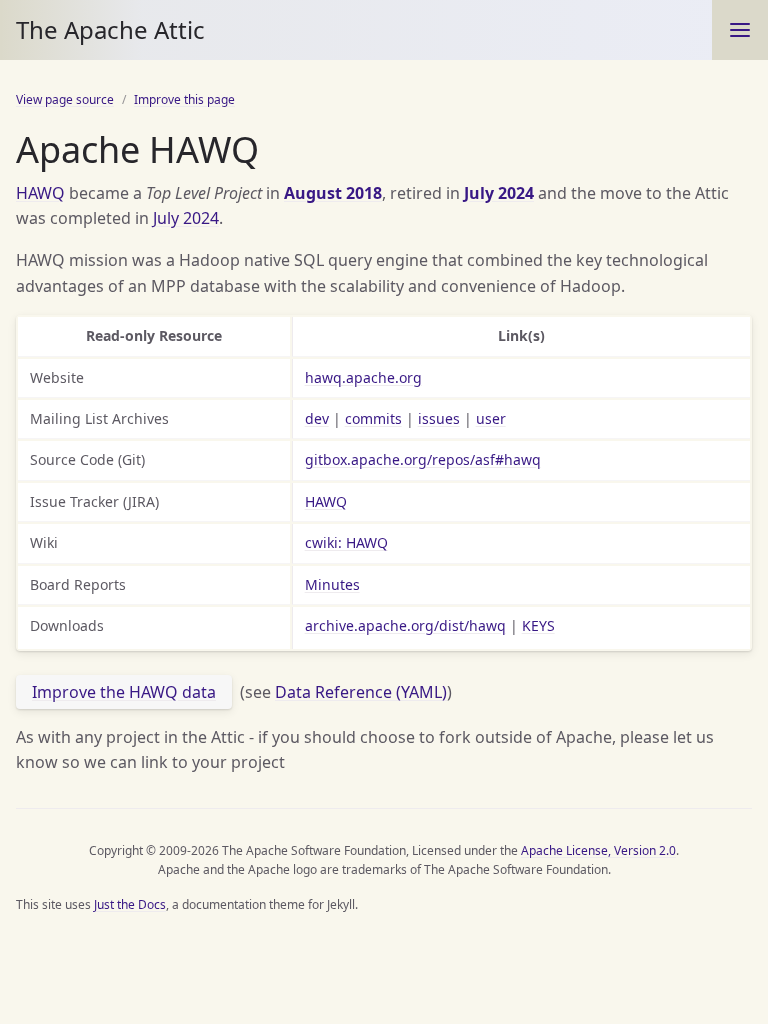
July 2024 (499, 193)
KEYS (538, 625)
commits (373, 418)
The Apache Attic (110, 29)
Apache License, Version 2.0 (598, 850)
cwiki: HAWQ (346, 542)
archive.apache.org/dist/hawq (405, 625)
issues (439, 418)
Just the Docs (130, 904)
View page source (65, 99)
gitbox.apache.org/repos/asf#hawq (423, 459)
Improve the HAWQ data (124, 692)
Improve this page (184, 99)
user (491, 418)
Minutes (332, 584)
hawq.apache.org (363, 377)
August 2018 (333, 193)
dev (317, 418)
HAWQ (40, 193)
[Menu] (740, 30)
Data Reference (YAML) (361, 692)
